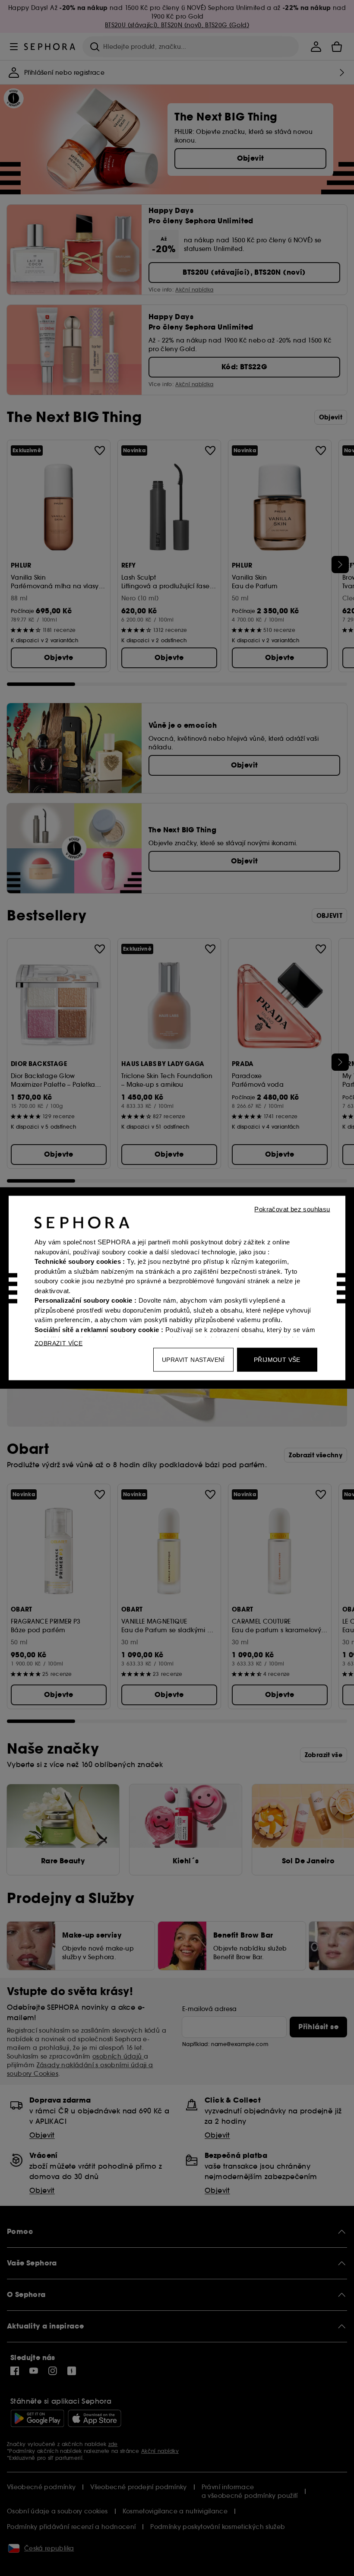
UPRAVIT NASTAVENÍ (193, 1360)
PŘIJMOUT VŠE (277, 1360)
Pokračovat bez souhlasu (292, 1209)
